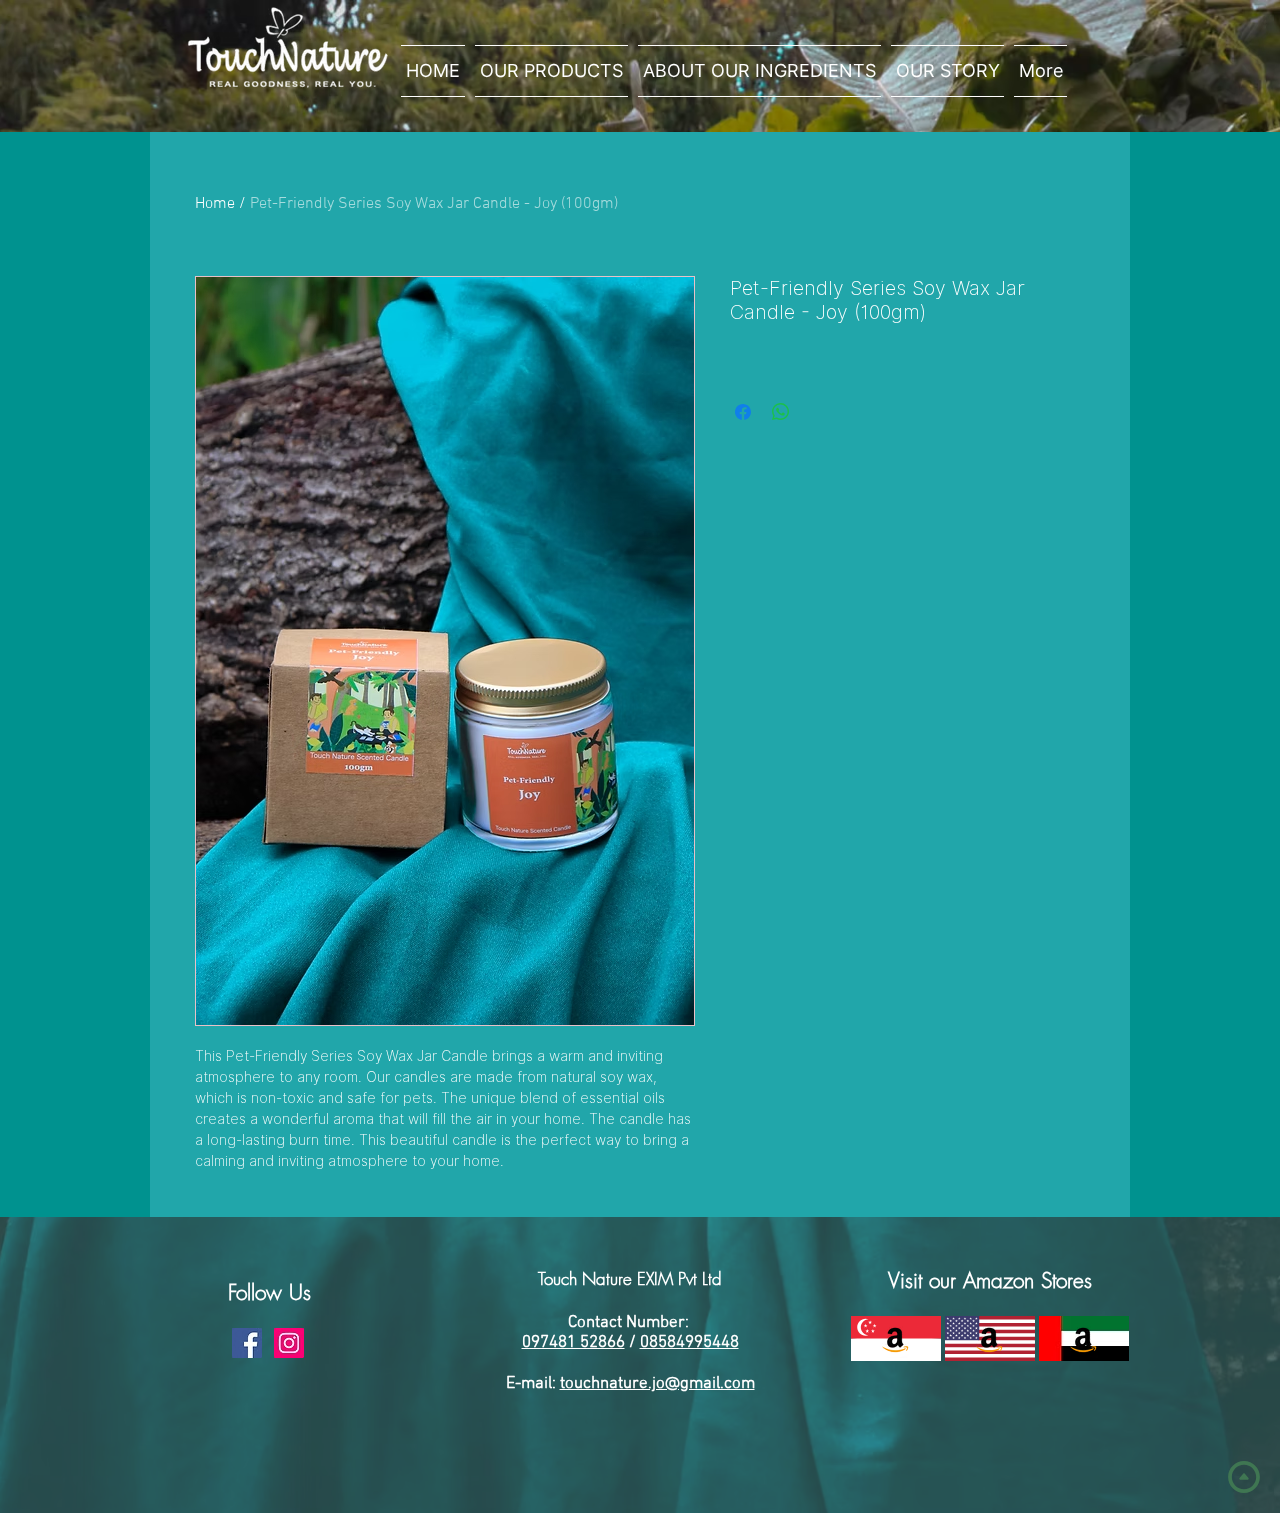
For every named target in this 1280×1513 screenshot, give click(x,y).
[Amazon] (895, 1338)
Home (215, 204)
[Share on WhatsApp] (781, 412)
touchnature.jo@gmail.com (657, 1384)
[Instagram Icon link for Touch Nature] (289, 1343)
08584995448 (689, 1343)
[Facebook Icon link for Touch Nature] (247, 1343)
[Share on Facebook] (743, 412)
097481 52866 (573, 1343)
